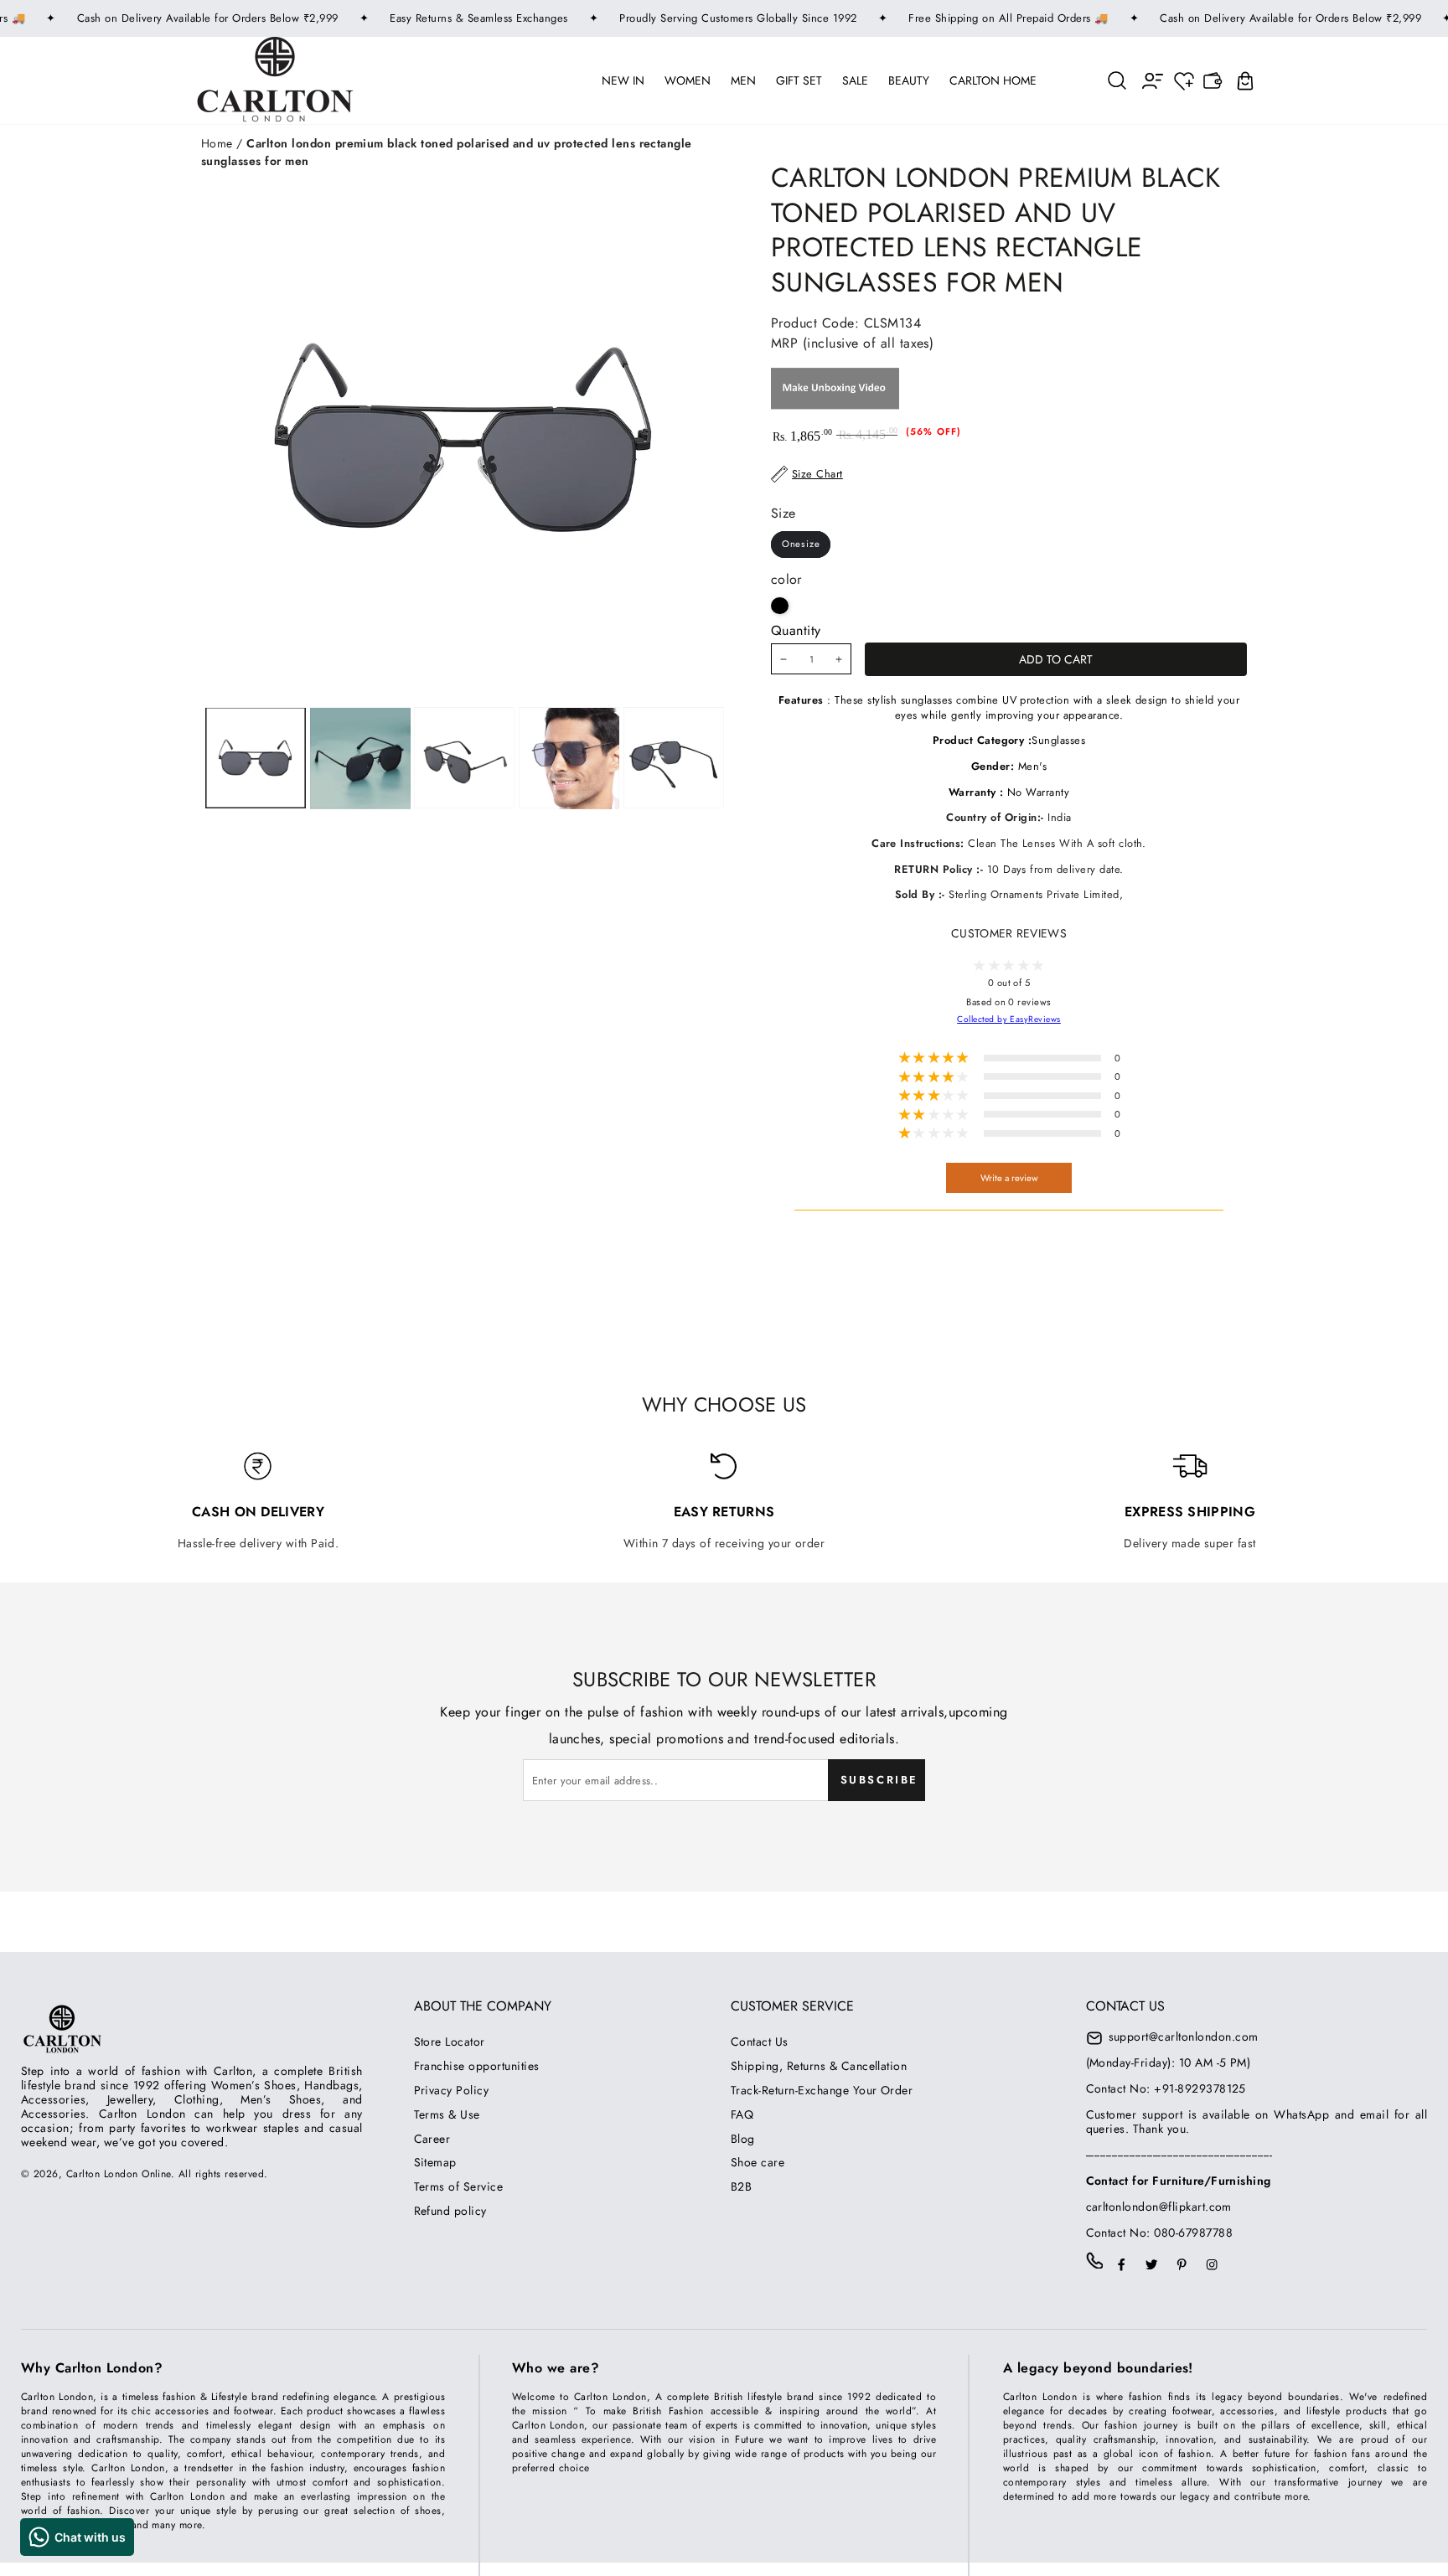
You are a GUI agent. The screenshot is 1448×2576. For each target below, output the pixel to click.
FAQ (742, 2114)
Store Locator (450, 2042)
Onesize (801, 544)
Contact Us (760, 2042)
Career (432, 2139)
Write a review (1009, 1178)
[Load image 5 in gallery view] (674, 759)
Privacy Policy (452, 2090)
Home (217, 143)
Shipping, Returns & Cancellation (819, 2066)
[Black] (780, 606)
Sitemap (435, 2162)
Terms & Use (447, 2114)
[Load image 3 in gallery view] (464, 759)
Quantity (796, 630)
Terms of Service (459, 2186)
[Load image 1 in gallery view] (256, 759)
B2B (741, 2186)
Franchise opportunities (477, 2066)
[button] (1118, 80)
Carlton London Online (119, 2174)
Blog (743, 2139)
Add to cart (1056, 659)
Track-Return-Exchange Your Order (822, 2090)
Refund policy (450, 2211)
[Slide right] (568, 759)
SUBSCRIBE (879, 1780)
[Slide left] (357, 759)
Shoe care (758, 2162)
